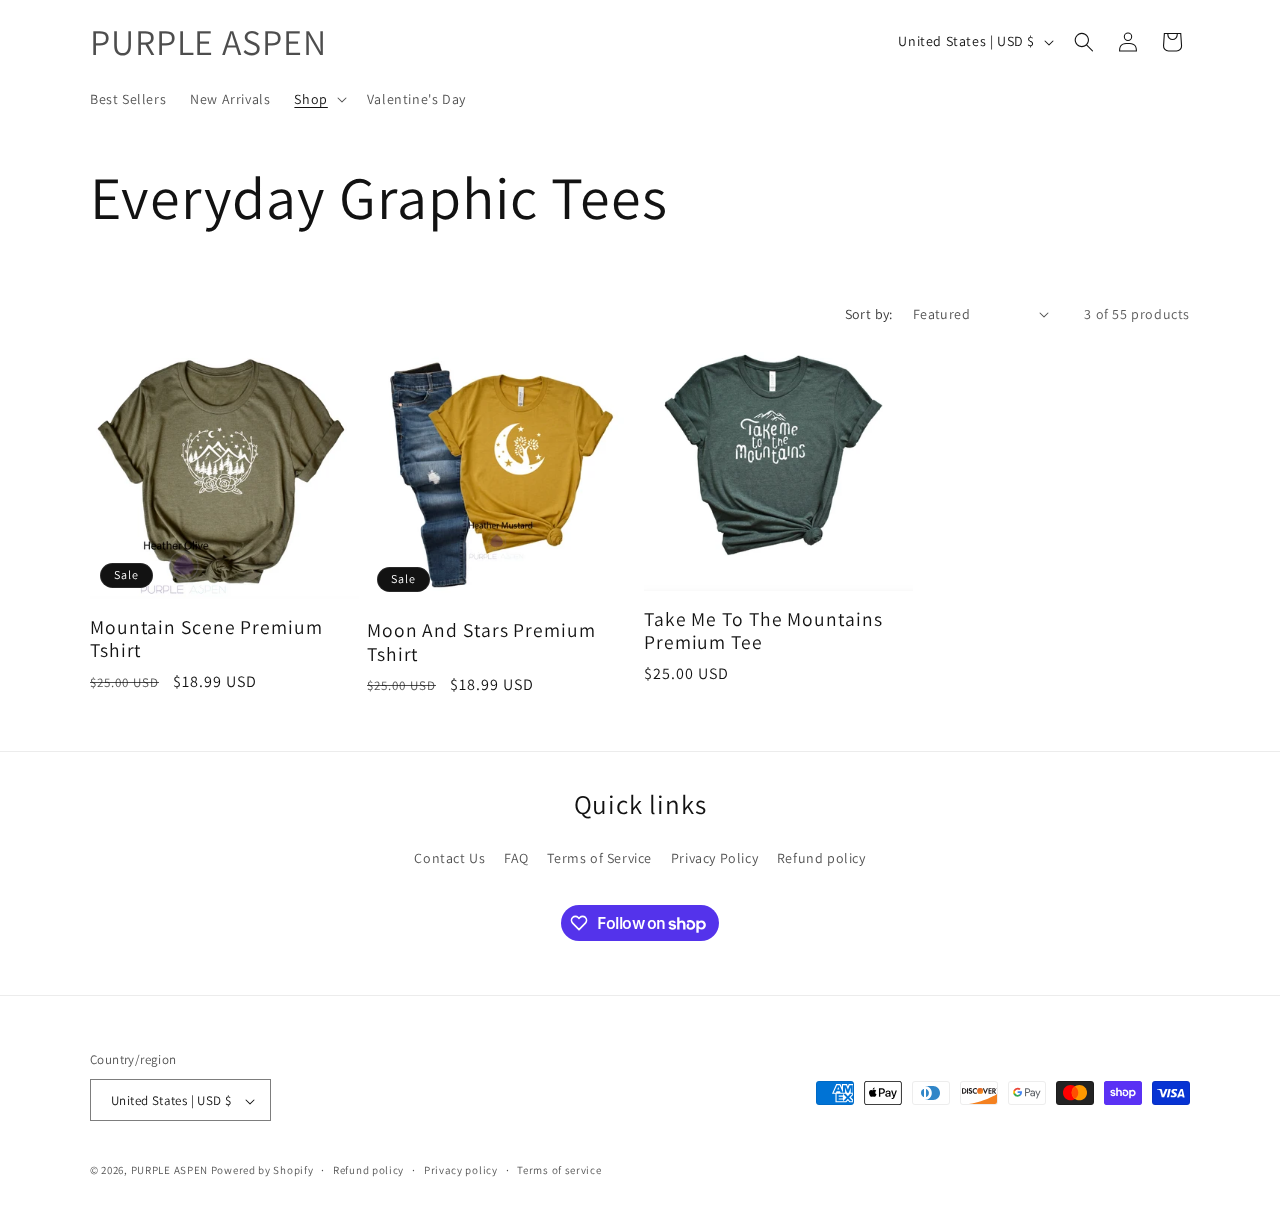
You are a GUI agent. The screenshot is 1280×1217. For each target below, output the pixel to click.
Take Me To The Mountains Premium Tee (763, 631)
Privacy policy (461, 1170)
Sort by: (869, 314)
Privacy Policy (714, 857)
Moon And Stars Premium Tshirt (481, 642)
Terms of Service (599, 857)
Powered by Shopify (262, 1171)
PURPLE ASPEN (169, 1171)
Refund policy (821, 857)
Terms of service (559, 1170)
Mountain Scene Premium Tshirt (206, 639)
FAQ (516, 857)
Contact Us (449, 857)
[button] (318, 99)
